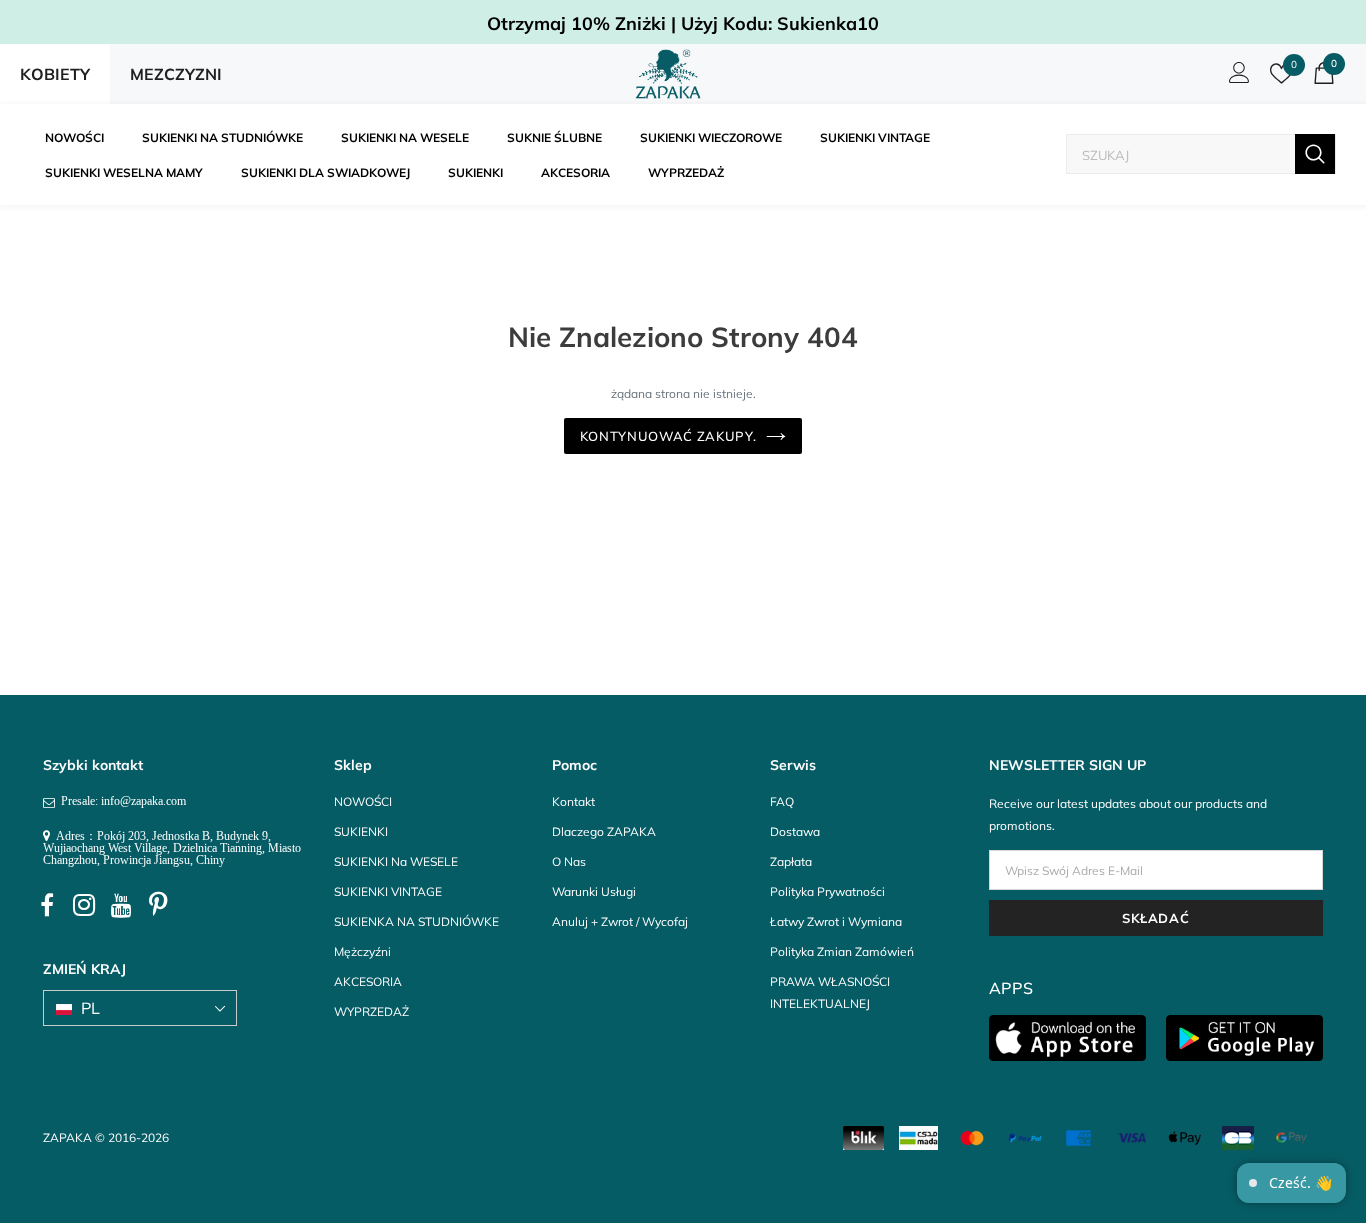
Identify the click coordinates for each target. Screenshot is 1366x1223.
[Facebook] (47, 906)
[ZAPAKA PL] (668, 74)
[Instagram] (84, 906)
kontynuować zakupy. (668, 436)
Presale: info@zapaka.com (120, 801)
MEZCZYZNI (176, 74)
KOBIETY (55, 74)
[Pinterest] (158, 906)
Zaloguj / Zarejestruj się (1236, 78)
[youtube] (121, 906)
